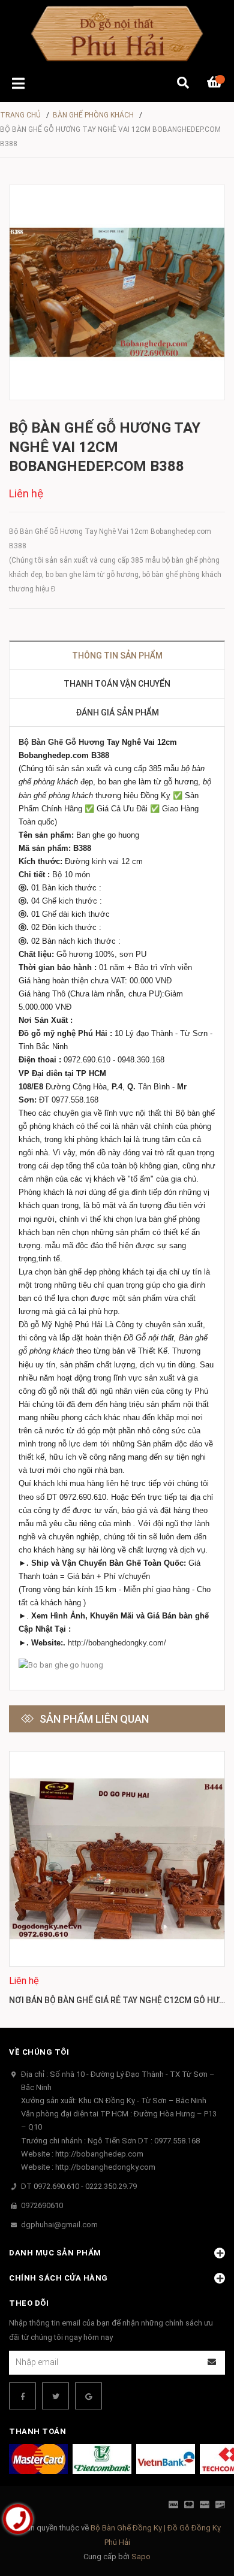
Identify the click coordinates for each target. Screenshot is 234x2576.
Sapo (141, 2557)
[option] (117, 1880)
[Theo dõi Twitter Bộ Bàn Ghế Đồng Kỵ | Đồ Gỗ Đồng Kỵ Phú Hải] (55, 2396)
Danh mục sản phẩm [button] (55, 2253)
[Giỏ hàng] (216, 84)
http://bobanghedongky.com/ (117, 1643)
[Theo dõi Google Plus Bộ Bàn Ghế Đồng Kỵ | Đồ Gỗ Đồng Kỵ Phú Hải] (88, 2396)
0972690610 (42, 2205)
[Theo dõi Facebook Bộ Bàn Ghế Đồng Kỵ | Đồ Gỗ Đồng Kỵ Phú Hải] (22, 2396)
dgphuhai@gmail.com (59, 2225)
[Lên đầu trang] (201, 2518)
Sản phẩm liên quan (94, 1719)
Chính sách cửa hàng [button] (58, 2278)
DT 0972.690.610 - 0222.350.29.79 (79, 2186)
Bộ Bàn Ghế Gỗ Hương (61, 742)
